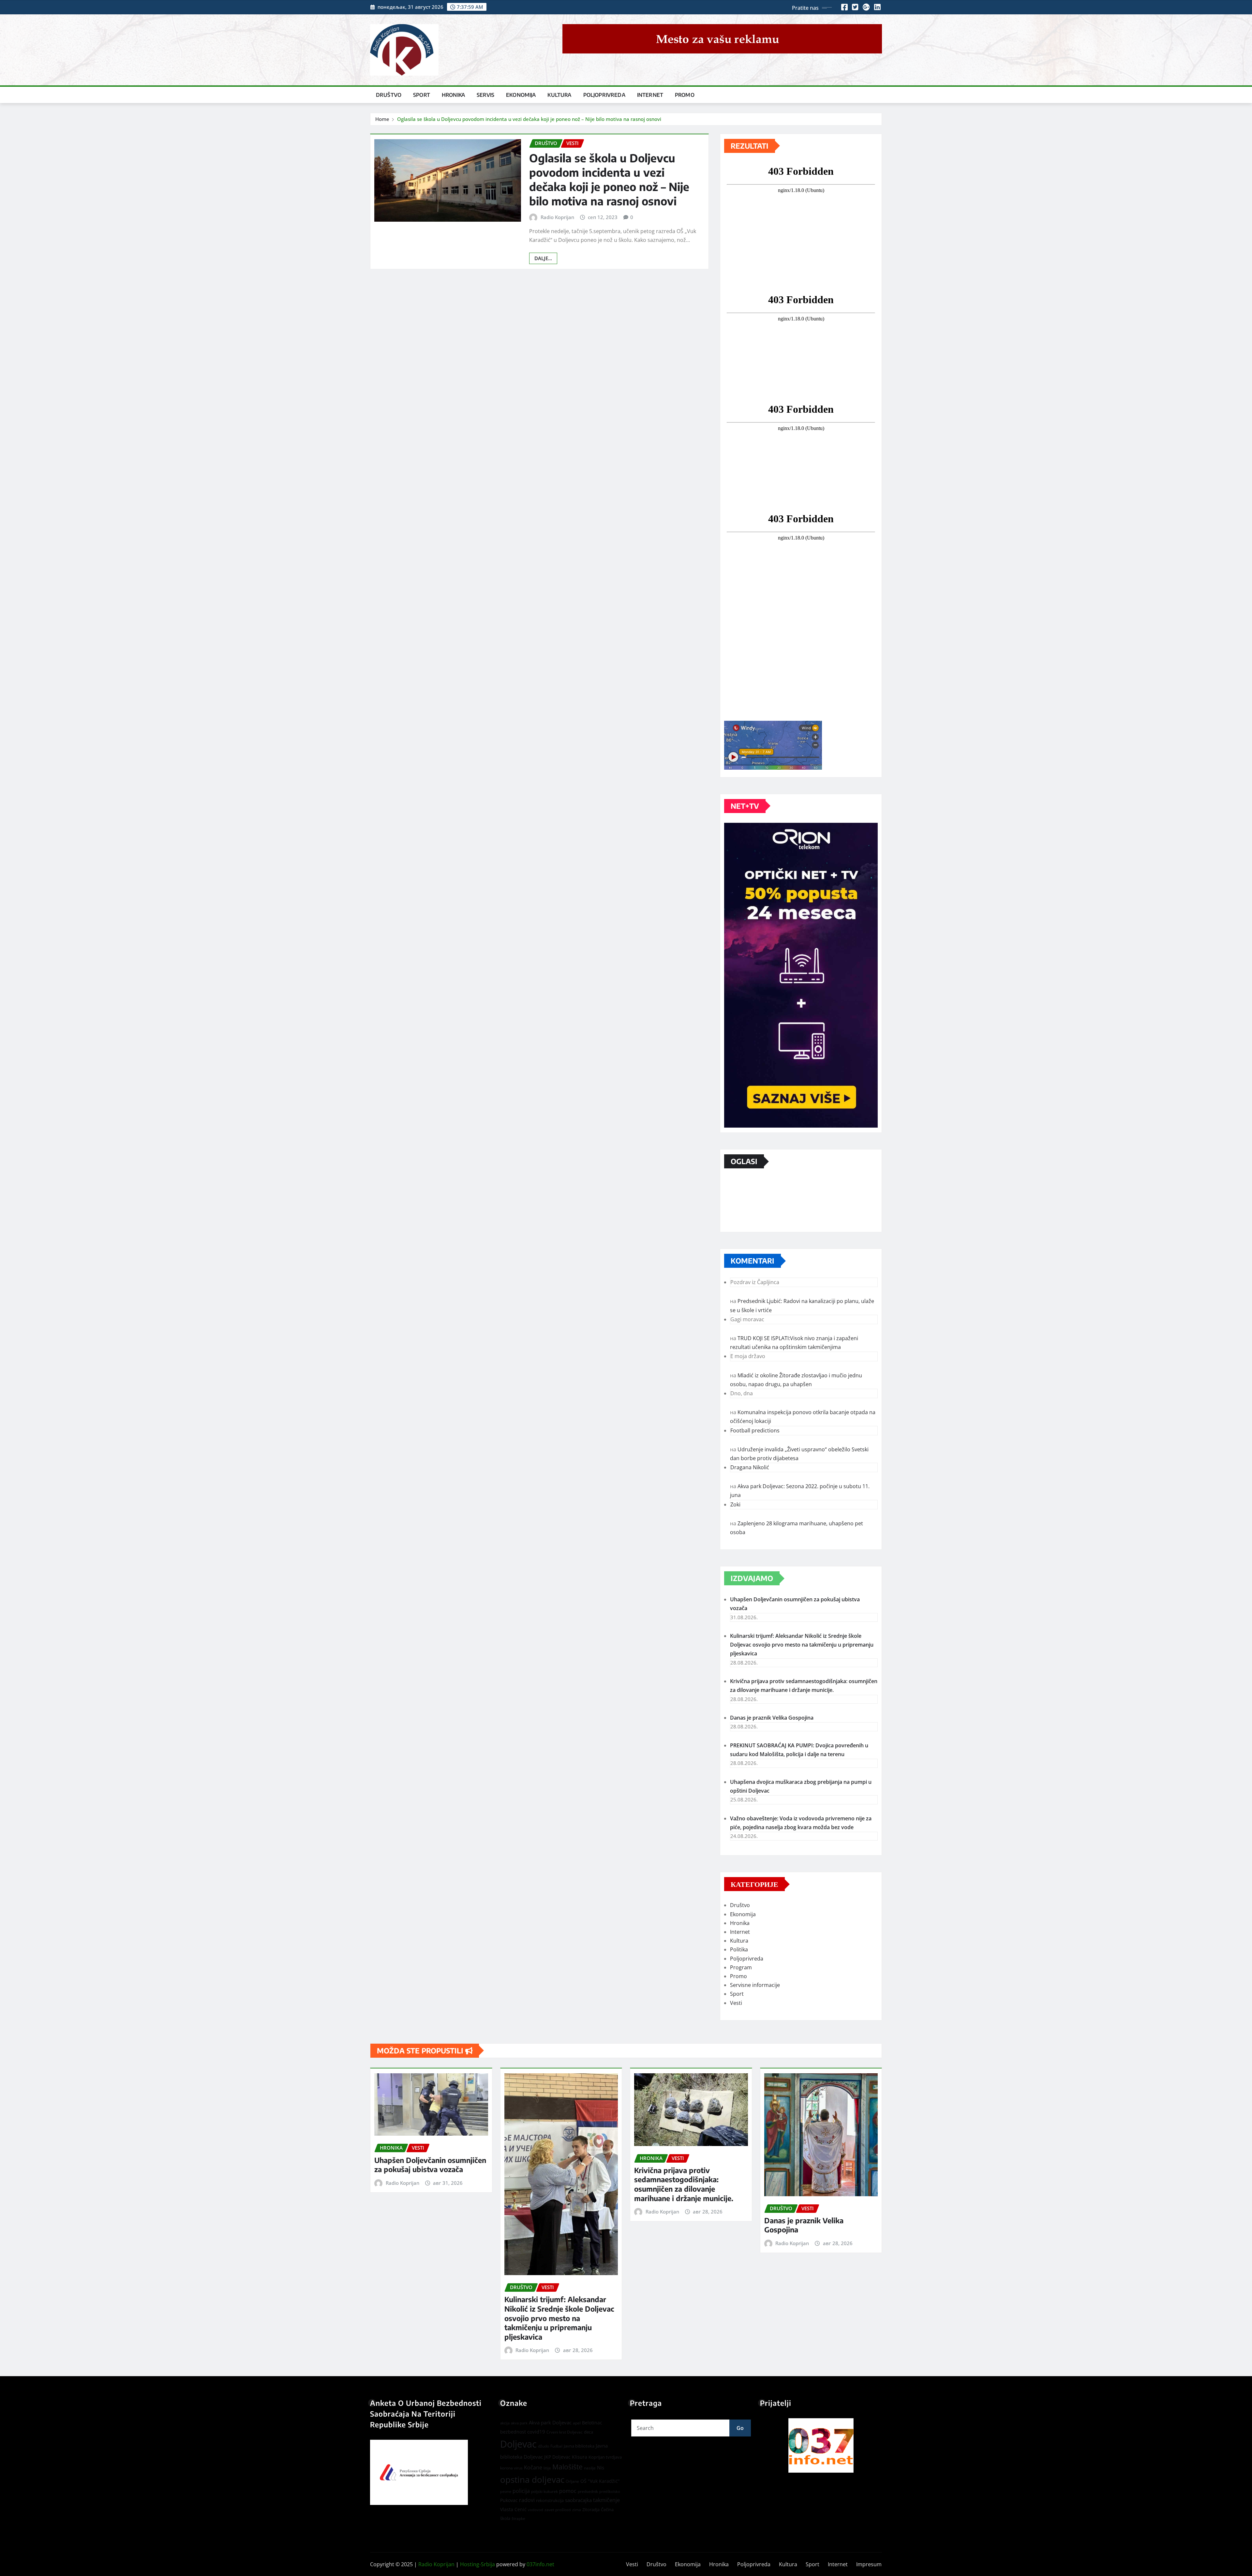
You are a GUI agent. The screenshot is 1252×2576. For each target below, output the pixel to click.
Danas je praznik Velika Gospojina (772, 1718)
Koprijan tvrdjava (605, 2457)
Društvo (389, 95)
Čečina (607, 2509)
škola (505, 2518)
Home (382, 119)
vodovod (536, 2510)
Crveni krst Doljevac (565, 2432)
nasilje (590, 2468)
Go (740, 2428)
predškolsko (610, 2492)
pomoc (568, 2491)
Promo (685, 95)
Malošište (567, 2467)
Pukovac (509, 2500)
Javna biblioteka (579, 2446)
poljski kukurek (544, 2491)
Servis (485, 95)
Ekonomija (521, 95)
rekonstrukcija (550, 2500)
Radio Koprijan (557, 217)
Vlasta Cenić (513, 2509)
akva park (519, 2423)
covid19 (536, 2432)
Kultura (559, 95)
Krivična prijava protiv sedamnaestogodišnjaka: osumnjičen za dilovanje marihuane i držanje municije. (684, 2184)
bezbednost (513, 2432)
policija (521, 2491)
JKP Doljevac (557, 2457)
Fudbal (556, 2446)
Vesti (736, 2003)
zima (577, 2510)
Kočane (533, 2467)
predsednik (588, 2491)
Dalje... (543, 258)
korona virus (511, 2468)
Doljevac (518, 2444)
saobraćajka (578, 2500)
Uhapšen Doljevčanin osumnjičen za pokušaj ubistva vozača (430, 2165)
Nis (601, 2467)
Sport (422, 95)
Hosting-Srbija (477, 2564)
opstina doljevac (532, 2480)
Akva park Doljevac (550, 2422)
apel (577, 2423)
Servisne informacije (755, 1985)
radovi (527, 2500)
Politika (739, 1949)
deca (589, 2432)
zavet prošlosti (558, 2510)
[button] (821, 2445)
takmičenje (606, 2500)
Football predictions (755, 1430)
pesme (506, 2492)
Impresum (869, 2564)
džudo (544, 2446)
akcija (505, 2423)
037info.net (540, 2564)
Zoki (735, 1504)
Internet (650, 95)
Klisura (580, 2457)
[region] (821, 2445)
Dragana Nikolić (750, 1467)
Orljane (572, 2481)
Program (741, 1967)
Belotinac (592, 2423)
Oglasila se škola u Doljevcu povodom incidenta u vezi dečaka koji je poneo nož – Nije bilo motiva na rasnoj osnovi (529, 119)
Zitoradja (591, 2509)
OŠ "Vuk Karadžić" (600, 2481)
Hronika (453, 95)
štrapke (518, 2518)
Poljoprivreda (604, 95)
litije (547, 2468)
